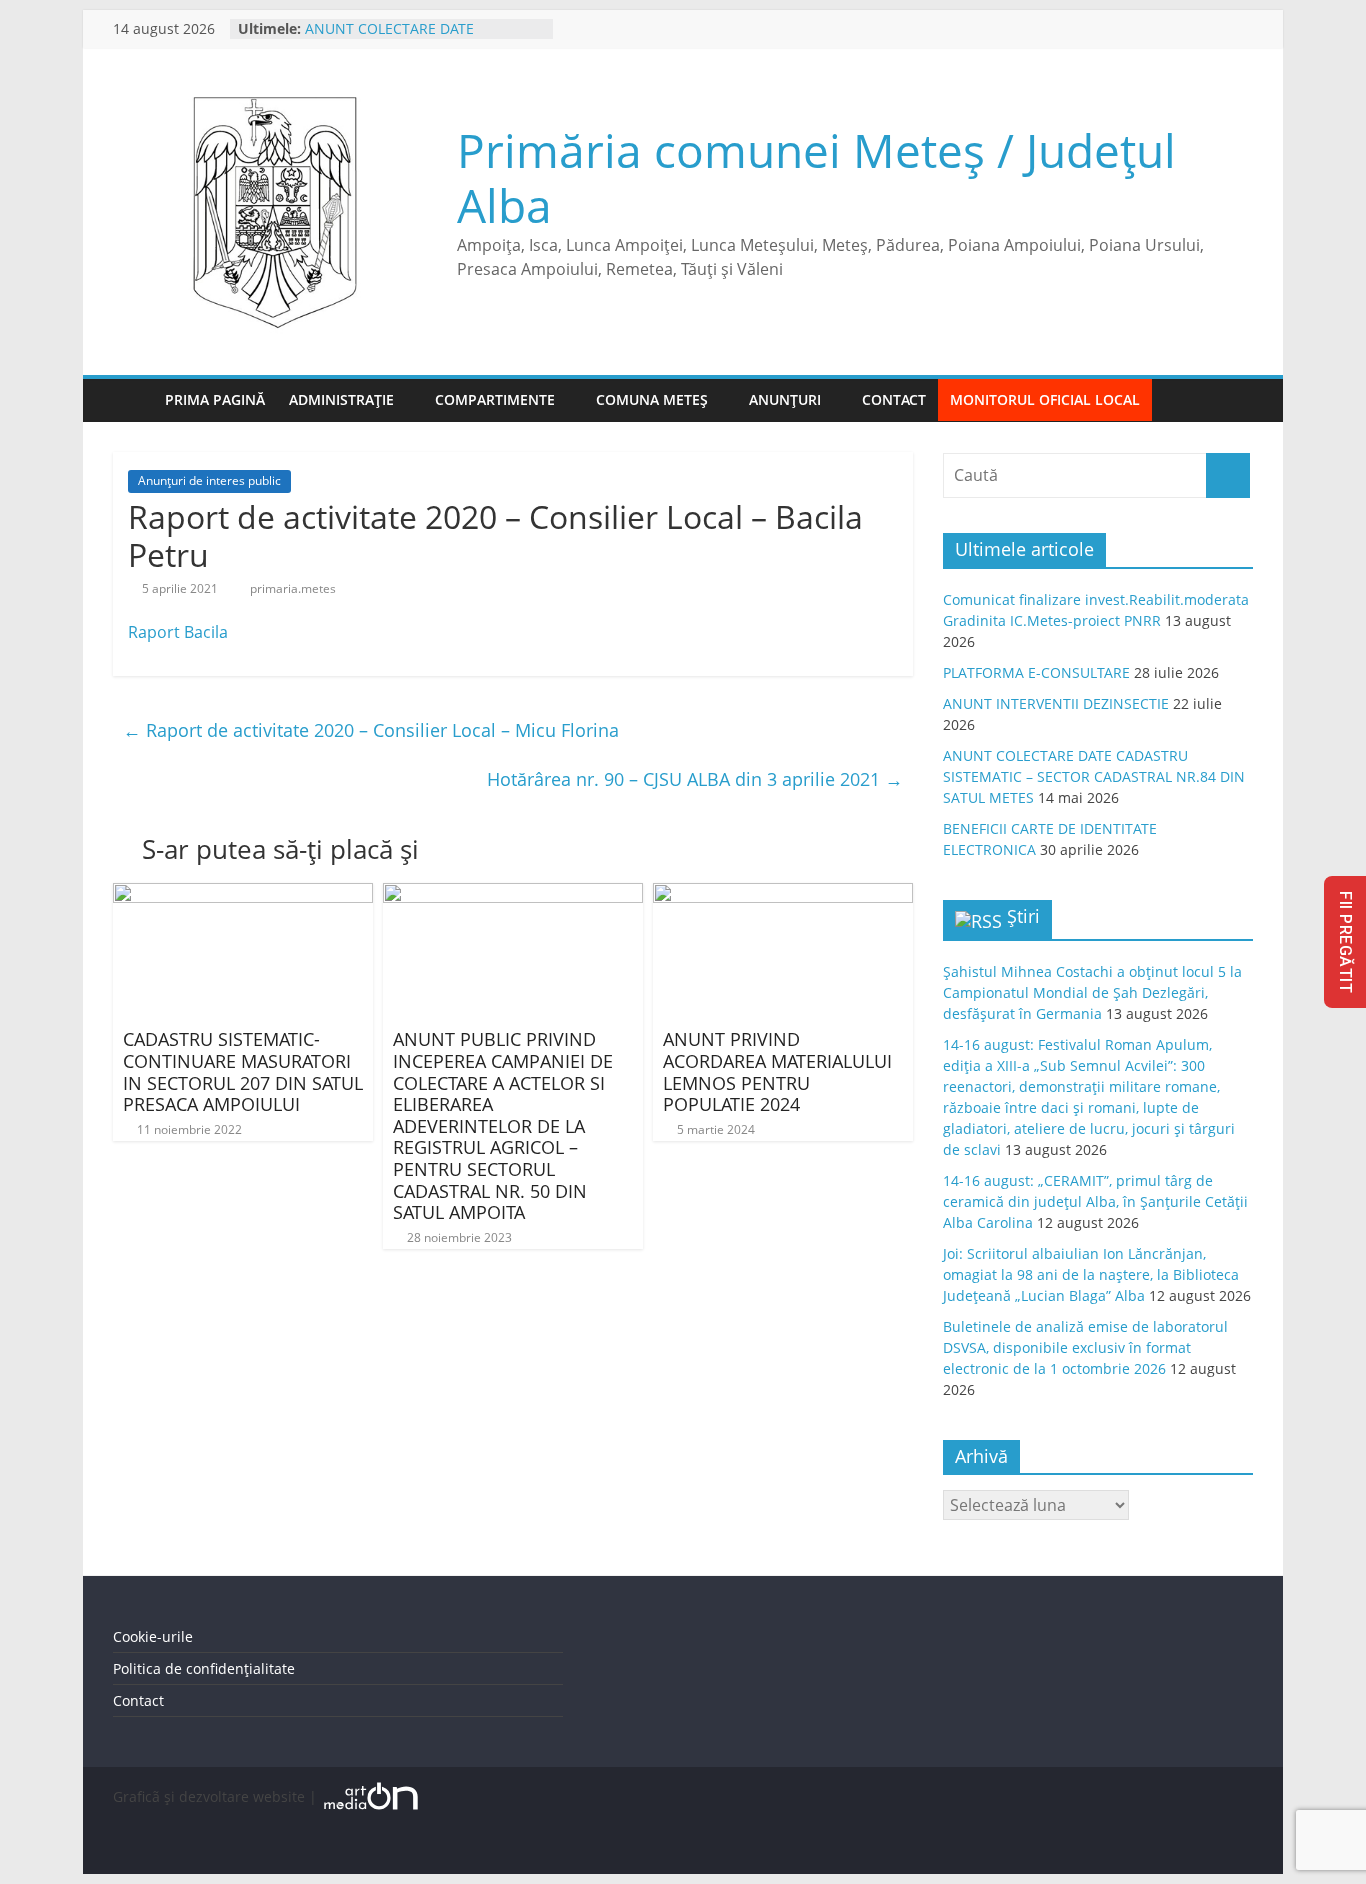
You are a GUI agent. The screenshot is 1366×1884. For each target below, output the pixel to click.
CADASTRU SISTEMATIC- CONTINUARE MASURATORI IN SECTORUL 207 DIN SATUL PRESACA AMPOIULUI (243, 1071)
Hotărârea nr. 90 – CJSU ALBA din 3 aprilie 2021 (695, 779)
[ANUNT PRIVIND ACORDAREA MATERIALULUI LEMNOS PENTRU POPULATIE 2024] (783, 895)
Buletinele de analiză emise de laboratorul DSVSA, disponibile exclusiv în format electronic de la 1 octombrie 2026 (1085, 1347)
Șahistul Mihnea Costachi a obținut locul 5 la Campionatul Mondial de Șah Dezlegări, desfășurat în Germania (1092, 992)
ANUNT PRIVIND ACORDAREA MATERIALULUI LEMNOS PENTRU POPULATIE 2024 (777, 1071)
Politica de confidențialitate (204, 1668)
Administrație (341, 399)
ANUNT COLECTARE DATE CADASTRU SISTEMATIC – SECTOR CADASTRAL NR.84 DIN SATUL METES (1094, 776)
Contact (894, 399)
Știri (1023, 916)
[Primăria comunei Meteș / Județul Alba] (133, 400)
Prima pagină (215, 399)
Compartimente (495, 399)
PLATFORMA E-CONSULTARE (1036, 672)
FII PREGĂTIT (1345, 942)
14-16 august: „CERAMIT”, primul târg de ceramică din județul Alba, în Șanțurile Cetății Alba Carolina (1095, 1201)
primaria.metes (293, 588)
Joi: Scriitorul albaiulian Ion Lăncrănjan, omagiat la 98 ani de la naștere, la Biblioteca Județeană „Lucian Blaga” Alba (1091, 1274)
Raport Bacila (178, 632)
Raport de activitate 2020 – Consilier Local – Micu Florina (371, 730)
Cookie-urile (153, 1636)
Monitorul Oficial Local (1045, 399)
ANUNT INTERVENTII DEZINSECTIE (1056, 703)
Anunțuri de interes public (209, 480)
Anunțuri (785, 399)
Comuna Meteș (652, 399)
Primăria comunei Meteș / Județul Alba (816, 177)
